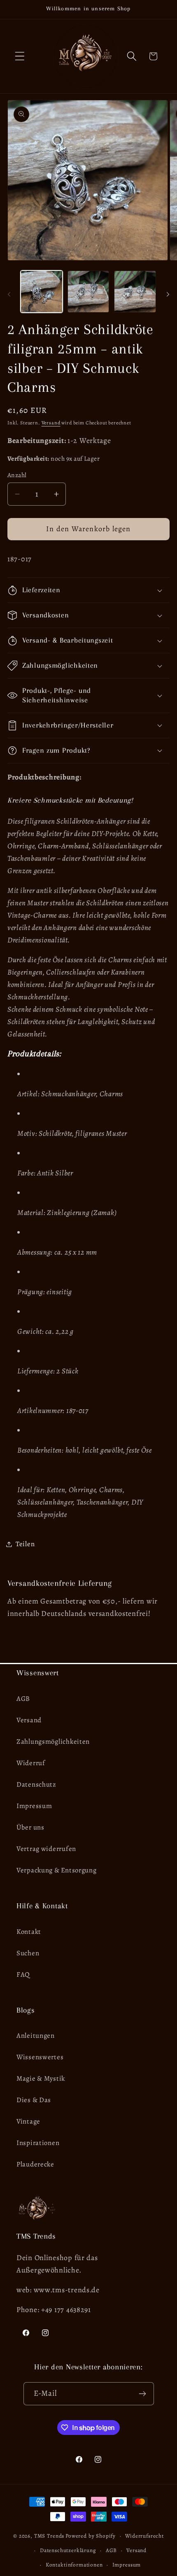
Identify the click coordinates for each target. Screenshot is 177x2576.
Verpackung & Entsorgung (57, 1870)
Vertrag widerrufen (46, 1849)
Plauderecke (35, 2164)
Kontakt (29, 1932)
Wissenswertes (40, 2057)
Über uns (30, 1827)
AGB (23, 1699)
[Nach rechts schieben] (168, 294)
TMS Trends (49, 2536)
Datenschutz (36, 1784)
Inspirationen (38, 2143)
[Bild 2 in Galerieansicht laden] (88, 292)
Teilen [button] (25, 1544)
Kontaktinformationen (74, 2565)
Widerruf (31, 1763)
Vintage (28, 2121)
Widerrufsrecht (144, 2536)
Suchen (28, 1953)
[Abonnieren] (143, 2394)
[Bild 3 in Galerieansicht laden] (135, 292)
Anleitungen (36, 2036)
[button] (20, 56)
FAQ (23, 1974)
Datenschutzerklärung (68, 2550)
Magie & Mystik (41, 2078)
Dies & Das (34, 2100)
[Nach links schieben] (9, 294)
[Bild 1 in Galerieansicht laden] (42, 292)
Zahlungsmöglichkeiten (53, 1741)
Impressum (34, 1806)
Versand (51, 423)
